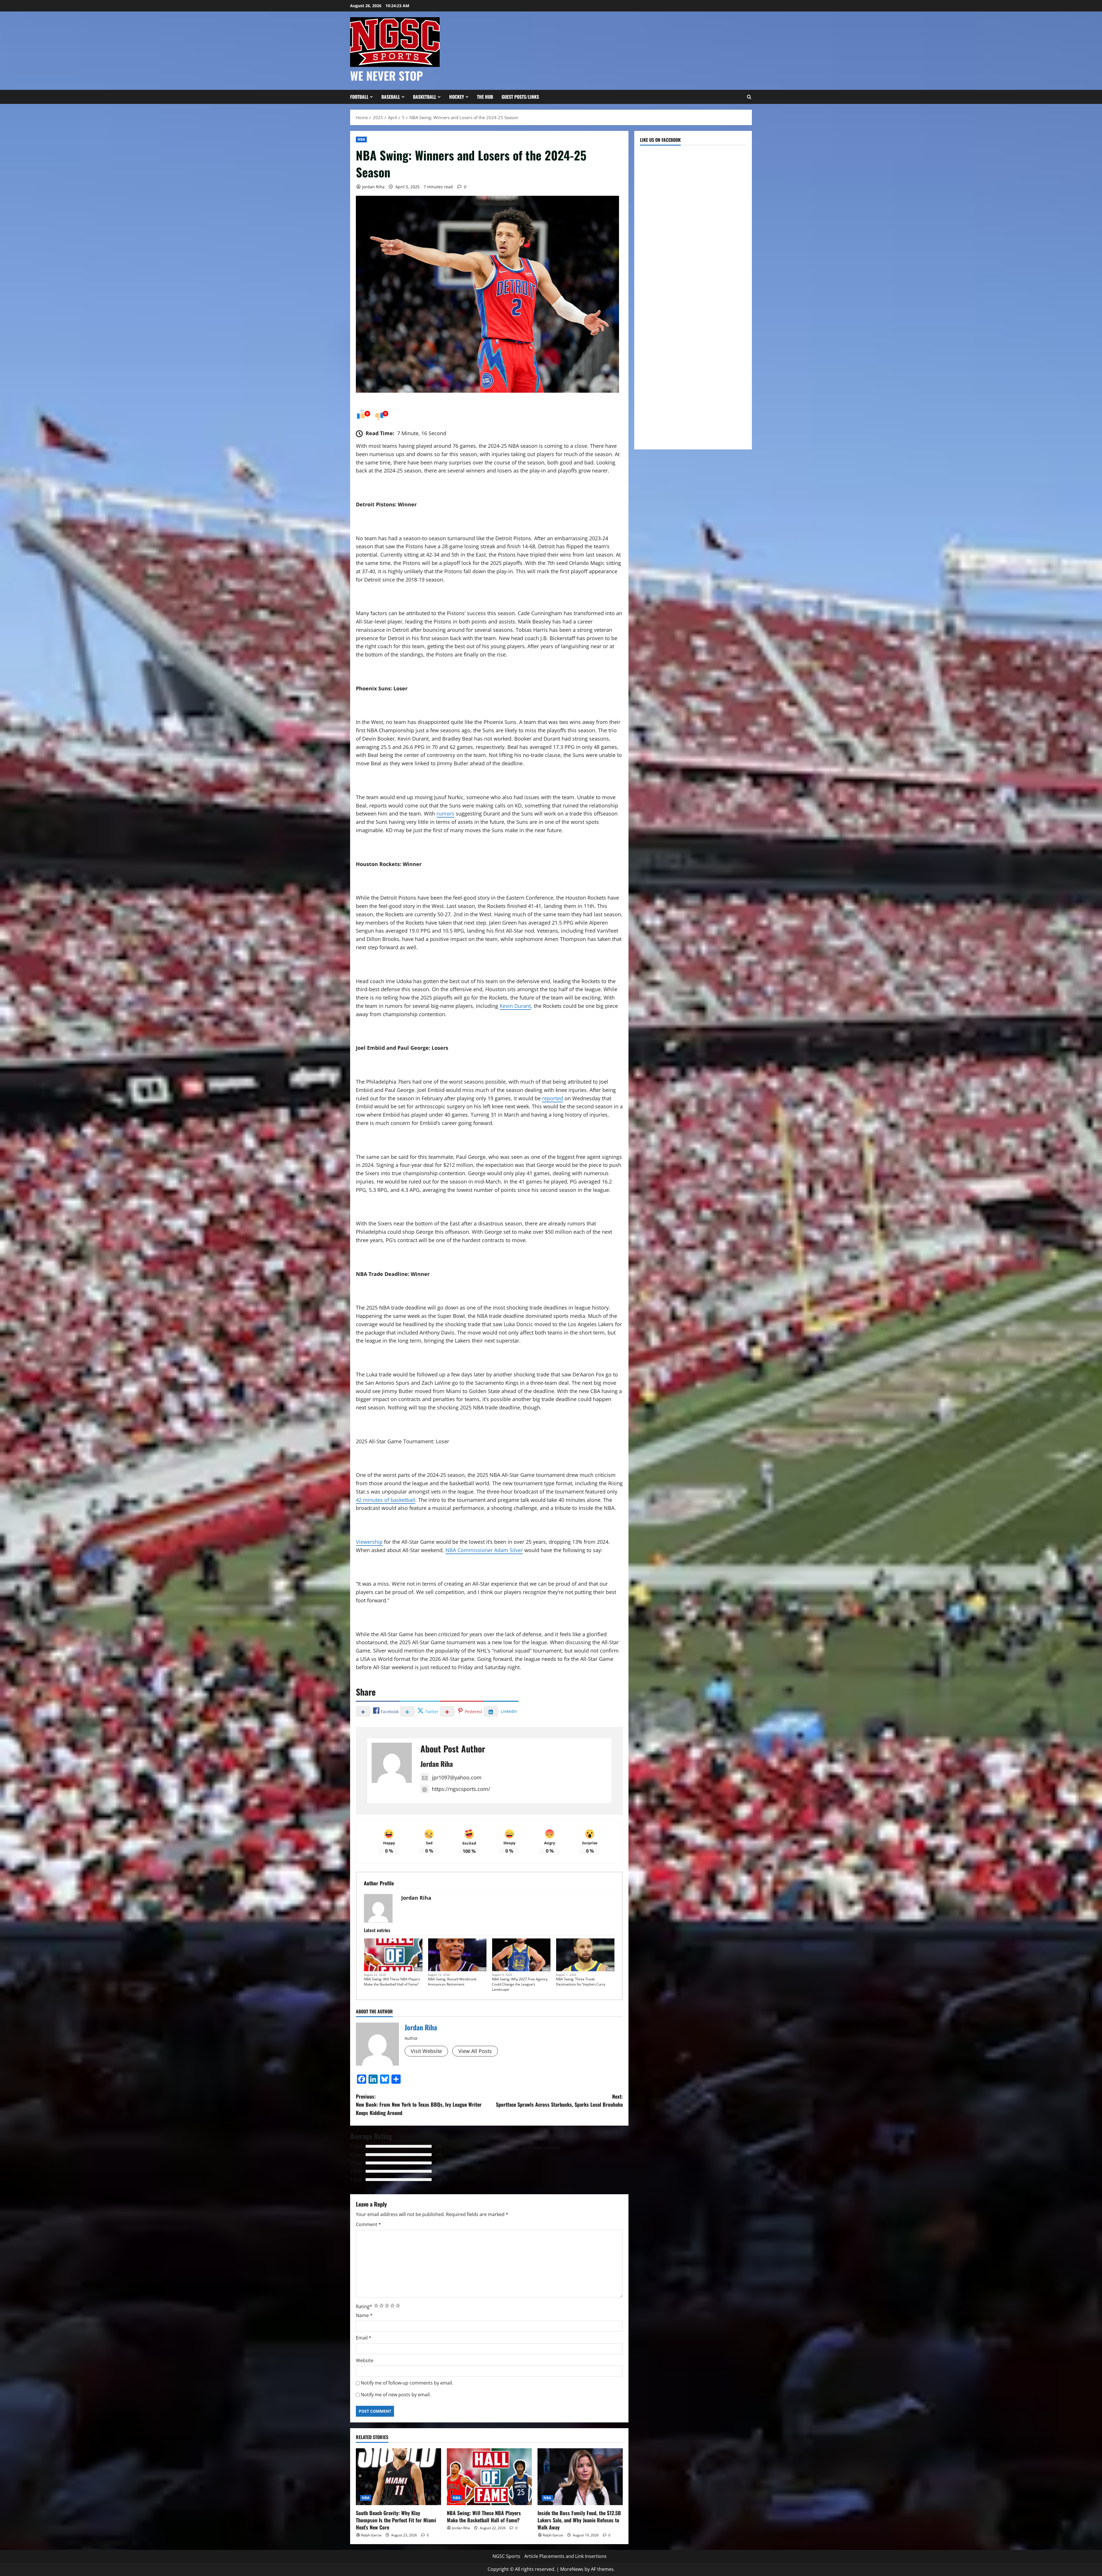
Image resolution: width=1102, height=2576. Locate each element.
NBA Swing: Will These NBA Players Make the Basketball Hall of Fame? (392, 1982)
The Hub (485, 97)
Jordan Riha (373, 187)
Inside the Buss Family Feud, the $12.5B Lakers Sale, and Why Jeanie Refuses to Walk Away (579, 2520)
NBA (361, 139)
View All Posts (475, 2051)
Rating (364, 2306)
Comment (368, 2224)
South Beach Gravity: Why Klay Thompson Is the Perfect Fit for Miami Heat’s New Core (396, 2520)
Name (364, 2315)
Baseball (391, 97)
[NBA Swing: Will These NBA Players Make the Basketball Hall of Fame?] (489, 2477)
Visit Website (426, 2051)
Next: (559, 2100)
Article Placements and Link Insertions (565, 2556)
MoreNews (572, 2569)
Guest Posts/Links (520, 97)
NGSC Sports (506, 2556)
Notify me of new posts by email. (396, 2395)
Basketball (425, 97)
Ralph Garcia (371, 2535)
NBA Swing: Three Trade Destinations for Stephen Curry (581, 1982)
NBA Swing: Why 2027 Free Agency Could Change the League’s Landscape (520, 1984)
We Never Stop (387, 75)
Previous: (419, 2105)
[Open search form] (749, 97)
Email (364, 2338)
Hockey (457, 97)
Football (359, 97)
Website (365, 2360)
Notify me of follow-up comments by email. (407, 2383)
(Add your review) (541, 2147)
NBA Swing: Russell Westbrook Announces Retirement (452, 1982)
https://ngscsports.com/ (461, 1789)
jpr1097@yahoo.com (457, 1777)
